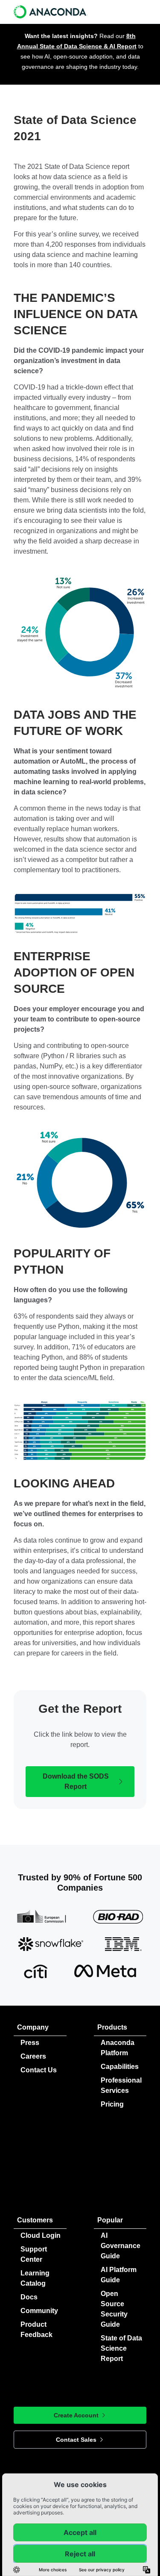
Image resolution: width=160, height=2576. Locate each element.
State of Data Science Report (121, 2348)
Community (39, 2311)
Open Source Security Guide (114, 2309)
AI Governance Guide (121, 2246)
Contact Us (39, 2070)
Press (30, 2043)
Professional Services (121, 2085)
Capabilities (120, 2067)
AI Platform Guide (119, 2275)
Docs (29, 2297)
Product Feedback (36, 2330)
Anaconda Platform (118, 2048)
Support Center (34, 2254)
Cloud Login (41, 2235)
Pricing (112, 2104)
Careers (33, 2056)
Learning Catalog (35, 2278)
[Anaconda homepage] (51, 12)
